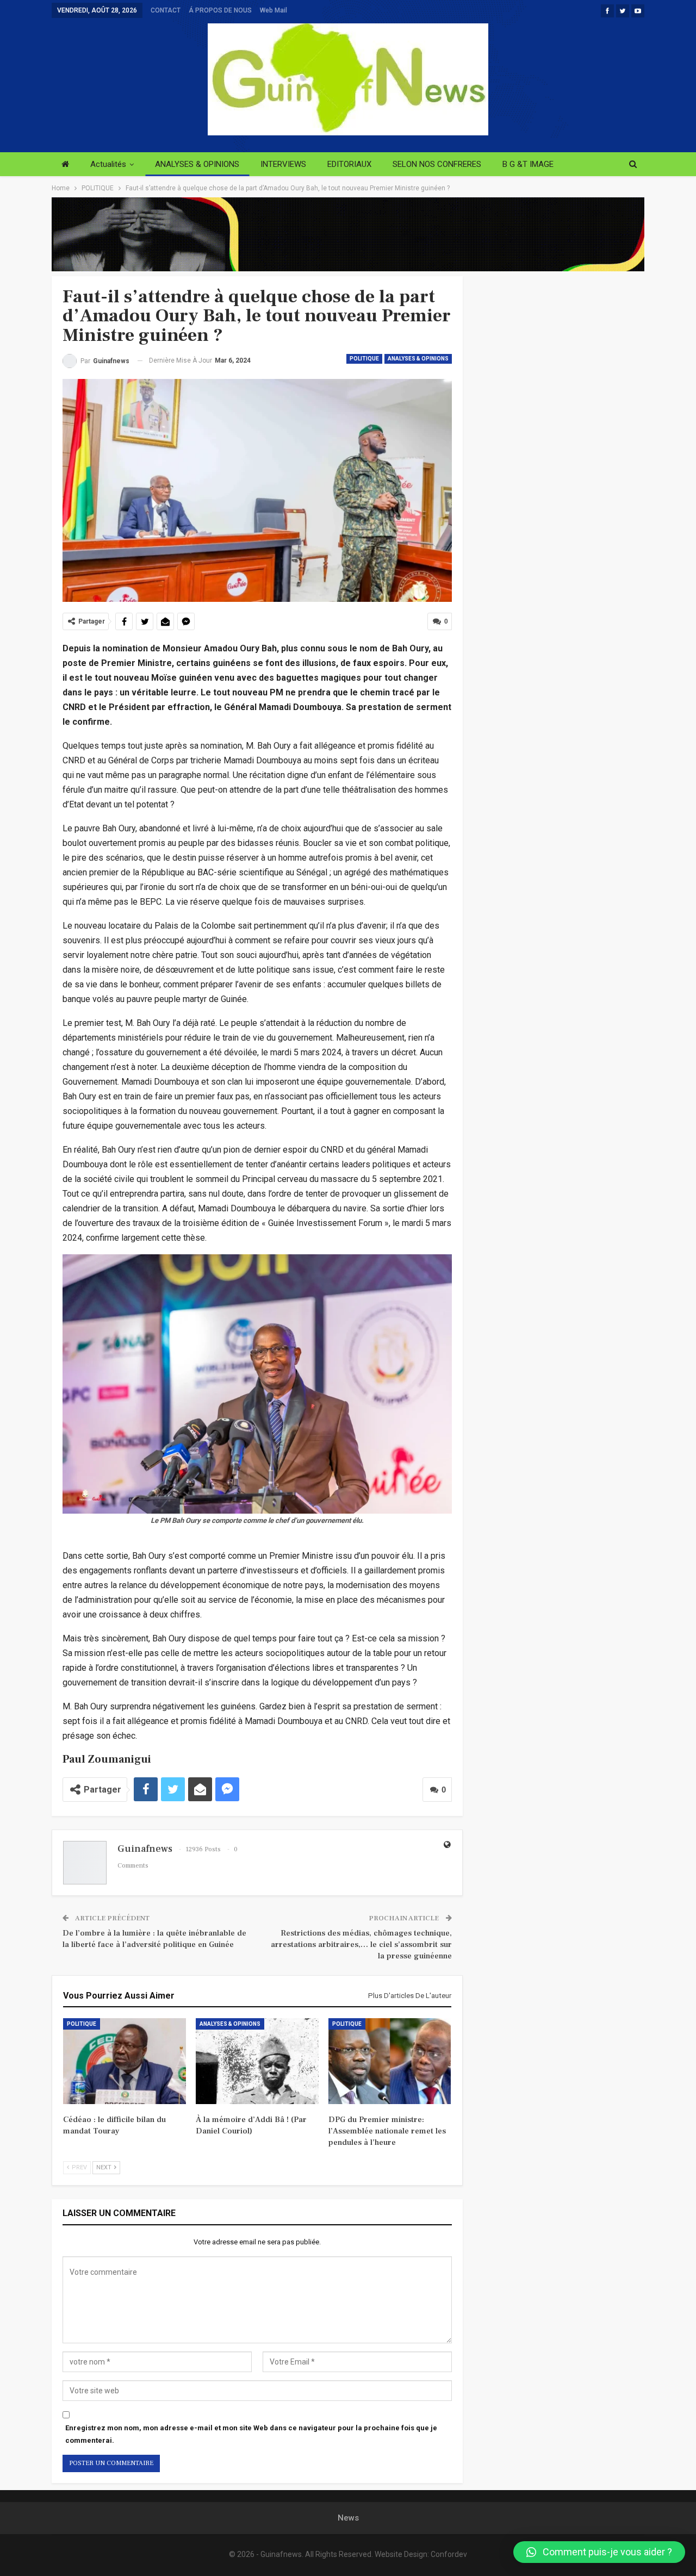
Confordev (449, 2554)
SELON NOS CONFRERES (437, 164)
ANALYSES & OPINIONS (197, 164)
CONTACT (166, 10)
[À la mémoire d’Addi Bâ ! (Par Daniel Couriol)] (257, 2061)
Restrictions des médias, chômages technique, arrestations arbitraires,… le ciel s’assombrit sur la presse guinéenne (361, 1945)
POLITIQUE (364, 359)
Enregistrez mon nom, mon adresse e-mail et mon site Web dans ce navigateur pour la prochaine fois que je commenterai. (251, 2434)
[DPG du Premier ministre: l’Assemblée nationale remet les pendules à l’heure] (390, 2061)
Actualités (108, 164)
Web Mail (274, 10)
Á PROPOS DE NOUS (220, 10)
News (348, 2518)
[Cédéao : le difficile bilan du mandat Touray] (125, 2061)
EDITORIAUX (349, 164)
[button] (599, 2552)
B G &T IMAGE (528, 164)
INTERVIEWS (283, 164)
